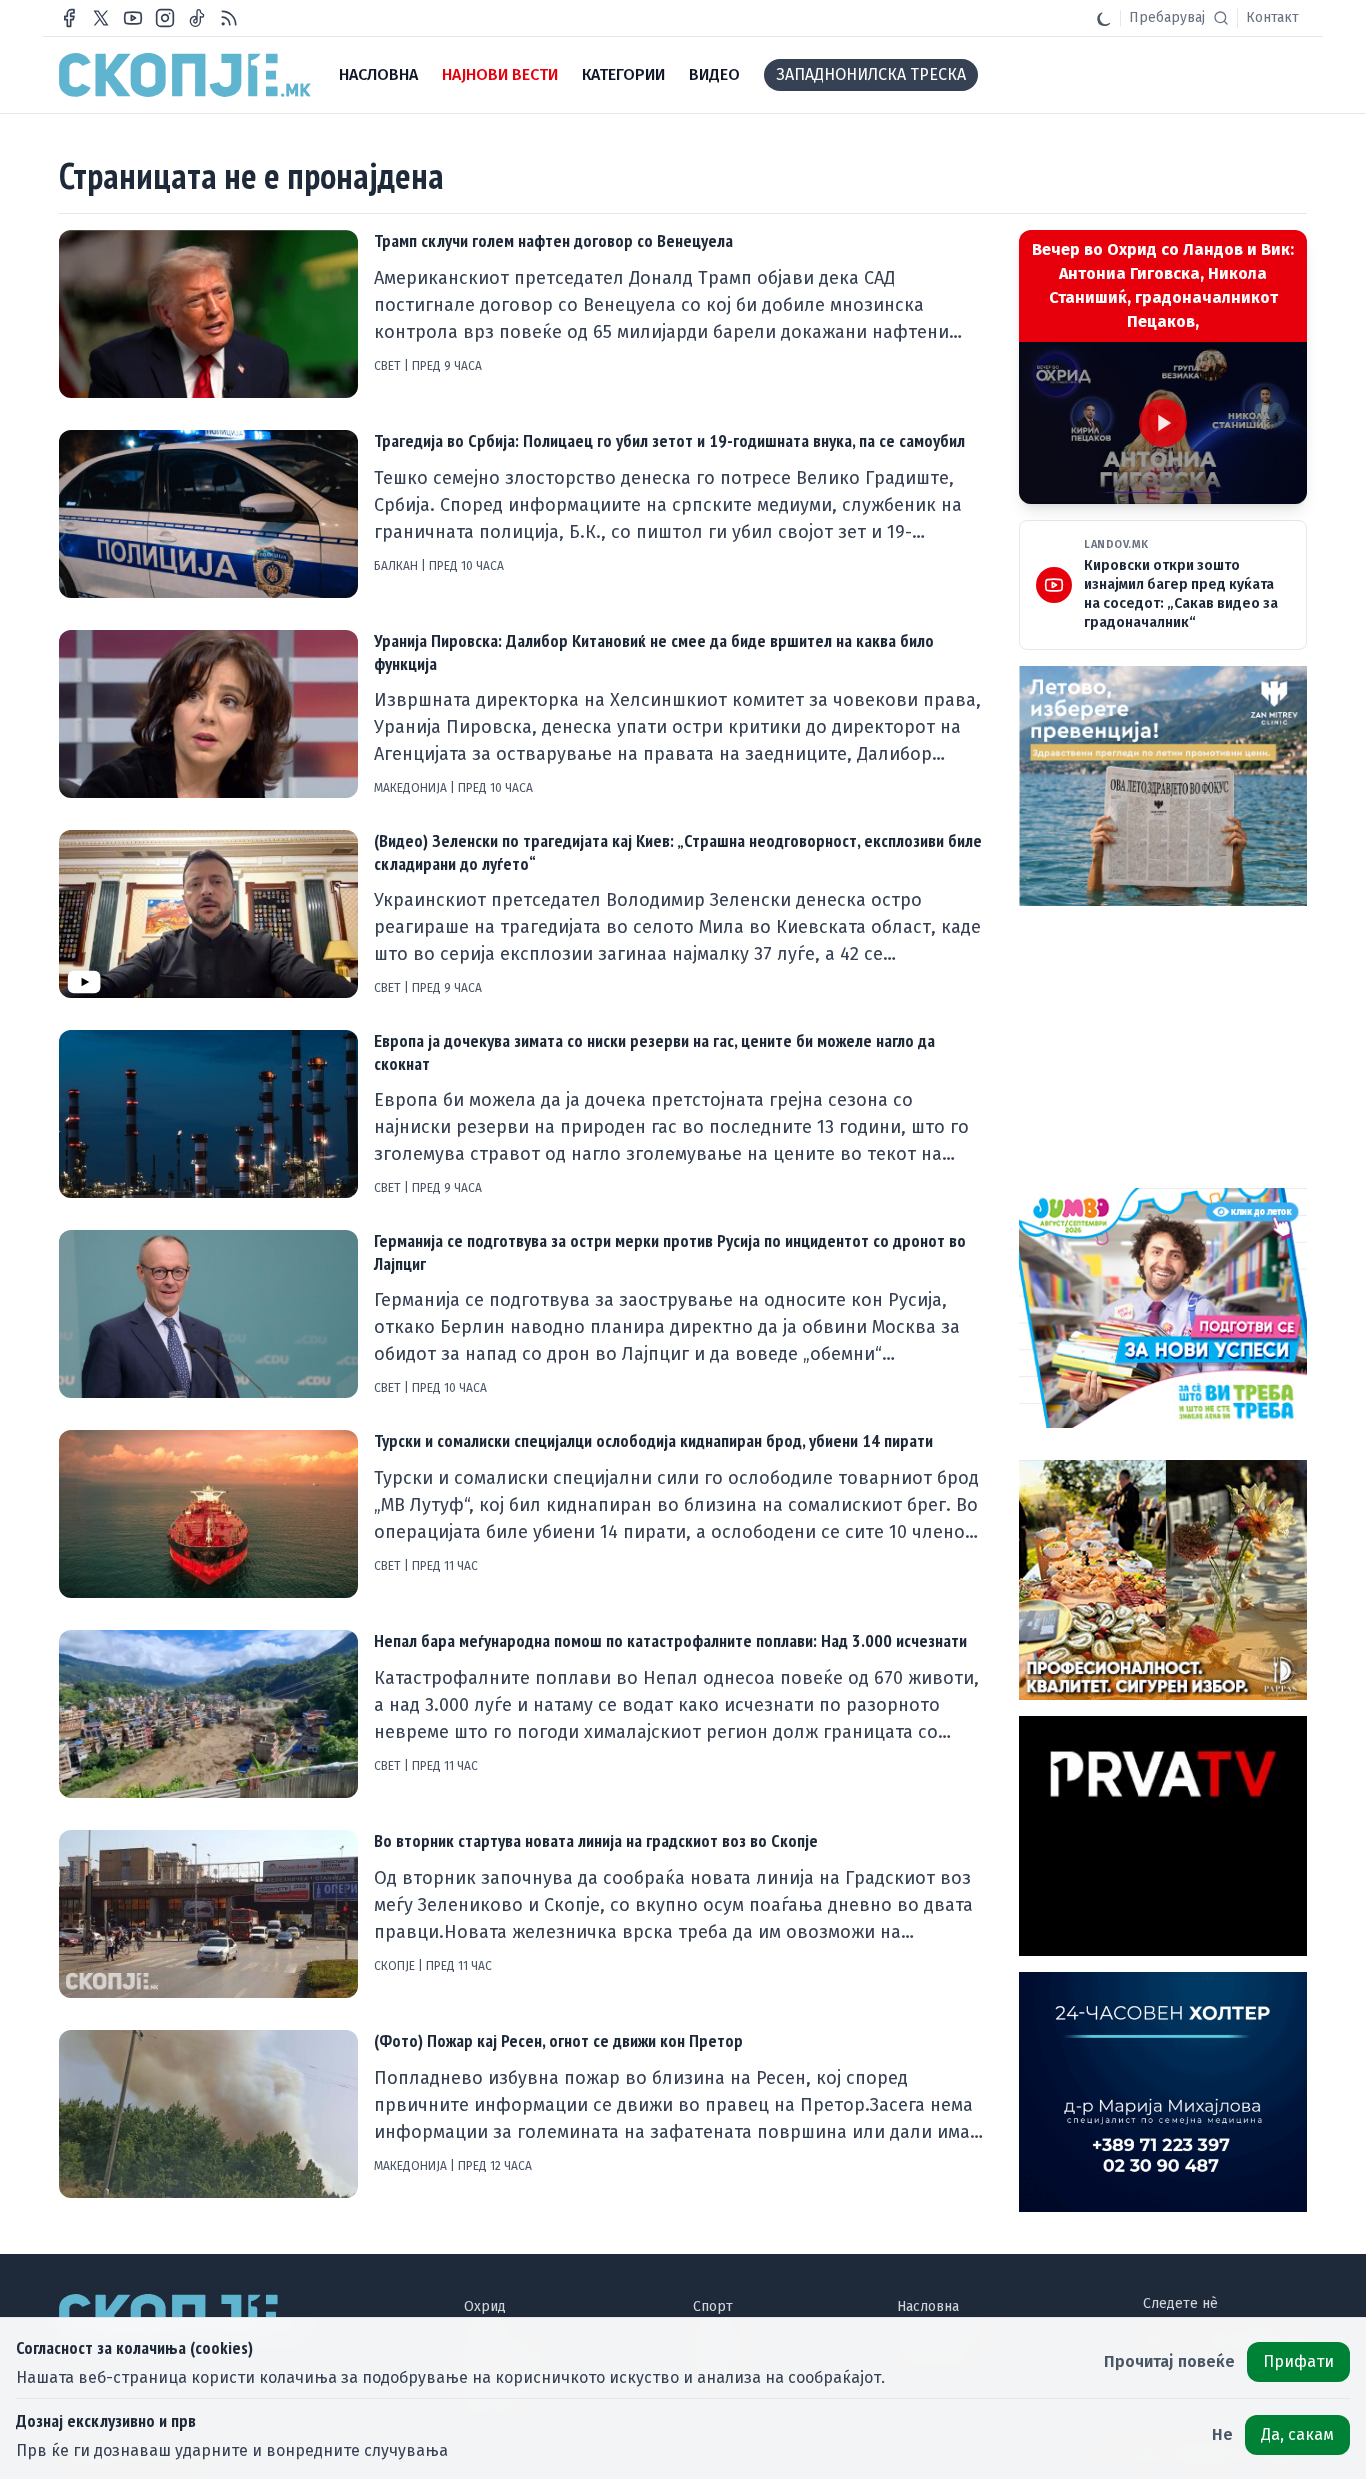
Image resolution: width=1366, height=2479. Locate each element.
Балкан (397, 566)
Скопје (396, 1966)
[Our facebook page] (69, 18)
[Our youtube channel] (133, 18)
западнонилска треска (871, 74)
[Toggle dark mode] (1104, 18)
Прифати (1298, 2361)
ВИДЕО (714, 74)
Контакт (1272, 17)
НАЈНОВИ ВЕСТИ (500, 74)
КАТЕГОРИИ (623, 74)
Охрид (485, 2306)
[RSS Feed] (229, 18)
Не (1222, 2434)
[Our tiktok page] (197, 18)
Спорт (713, 2306)
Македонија (412, 788)
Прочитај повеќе (1169, 2361)
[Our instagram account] (165, 18)
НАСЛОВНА (378, 74)
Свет (389, 366)
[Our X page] (101, 18)
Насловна (928, 2306)
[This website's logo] (185, 75)
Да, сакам (1297, 2434)
